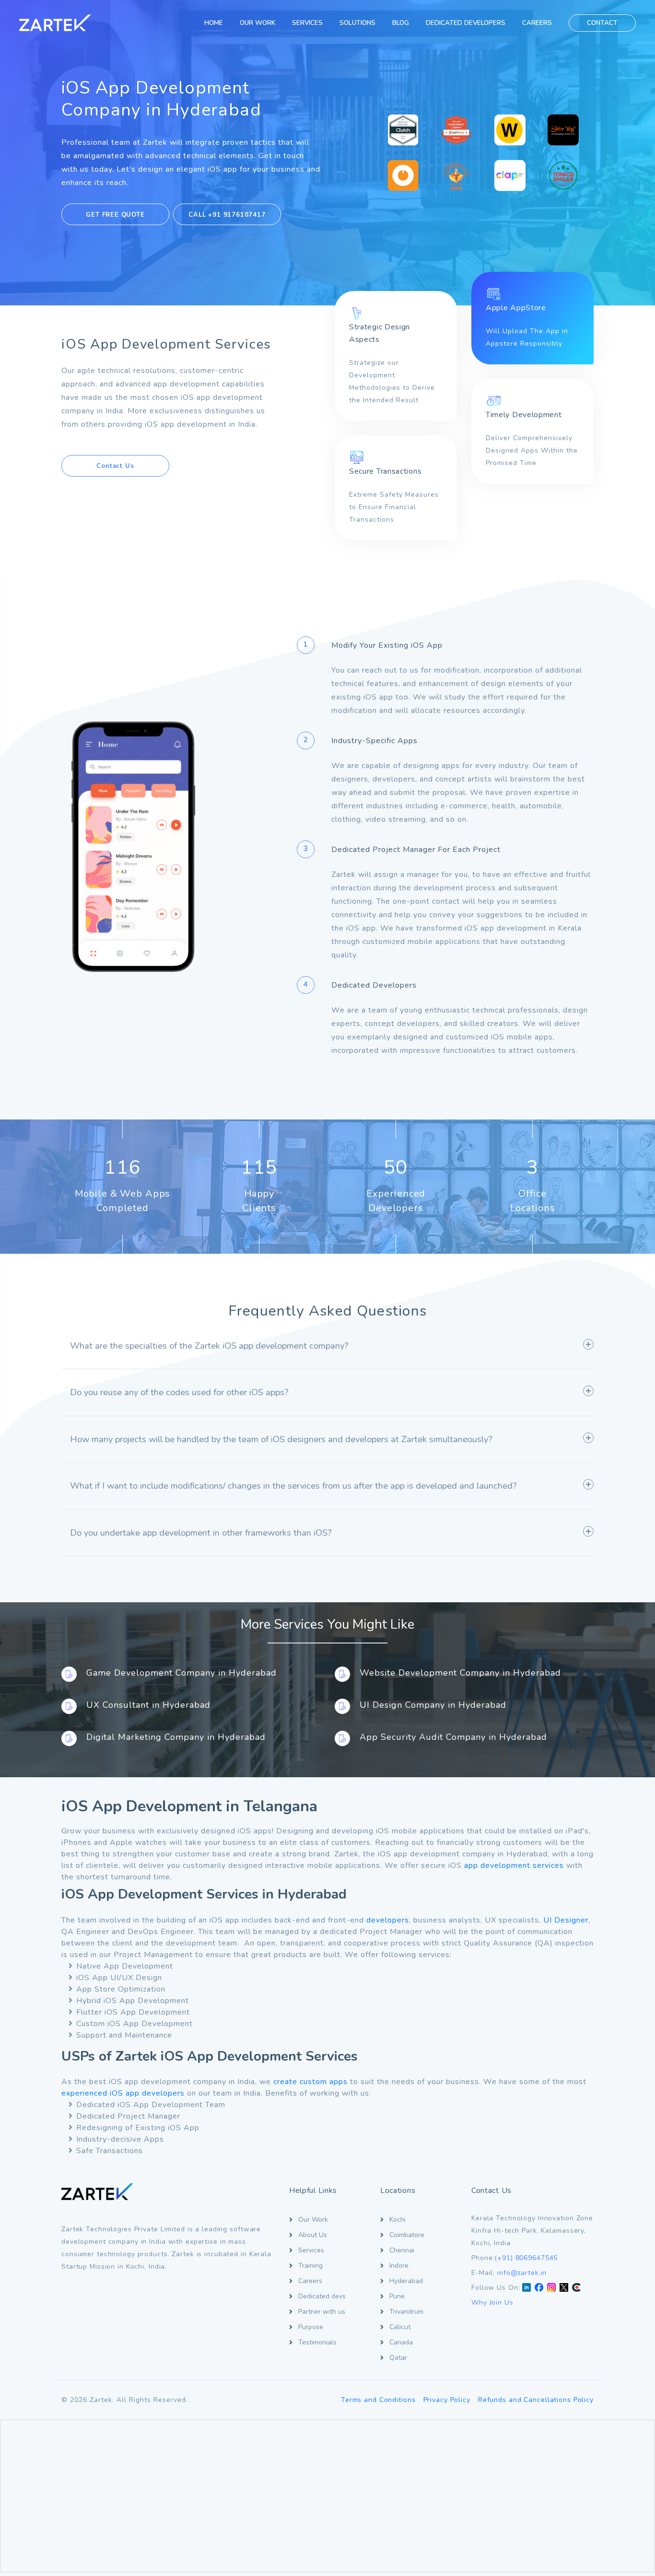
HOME (214, 23)
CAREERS (537, 23)
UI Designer (566, 1920)
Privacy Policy (447, 2400)
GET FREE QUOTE (115, 214)
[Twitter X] (564, 2288)
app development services (514, 1865)
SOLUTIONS (357, 23)
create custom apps (310, 2082)
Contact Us (115, 466)
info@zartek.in (522, 2273)
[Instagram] (551, 2288)
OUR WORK (257, 23)
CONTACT (602, 23)
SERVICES (307, 23)
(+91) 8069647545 (526, 2258)
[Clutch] (576, 2288)
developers (388, 1920)
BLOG (401, 23)
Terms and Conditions (378, 2400)
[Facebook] (539, 2288)
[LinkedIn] (526, 2288)
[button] (327, 1350)
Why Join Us (492, 2302)
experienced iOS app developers (123, 2093)
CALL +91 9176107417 (227, 214)
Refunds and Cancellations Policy (536, 2400)
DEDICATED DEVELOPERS (466, 23)
